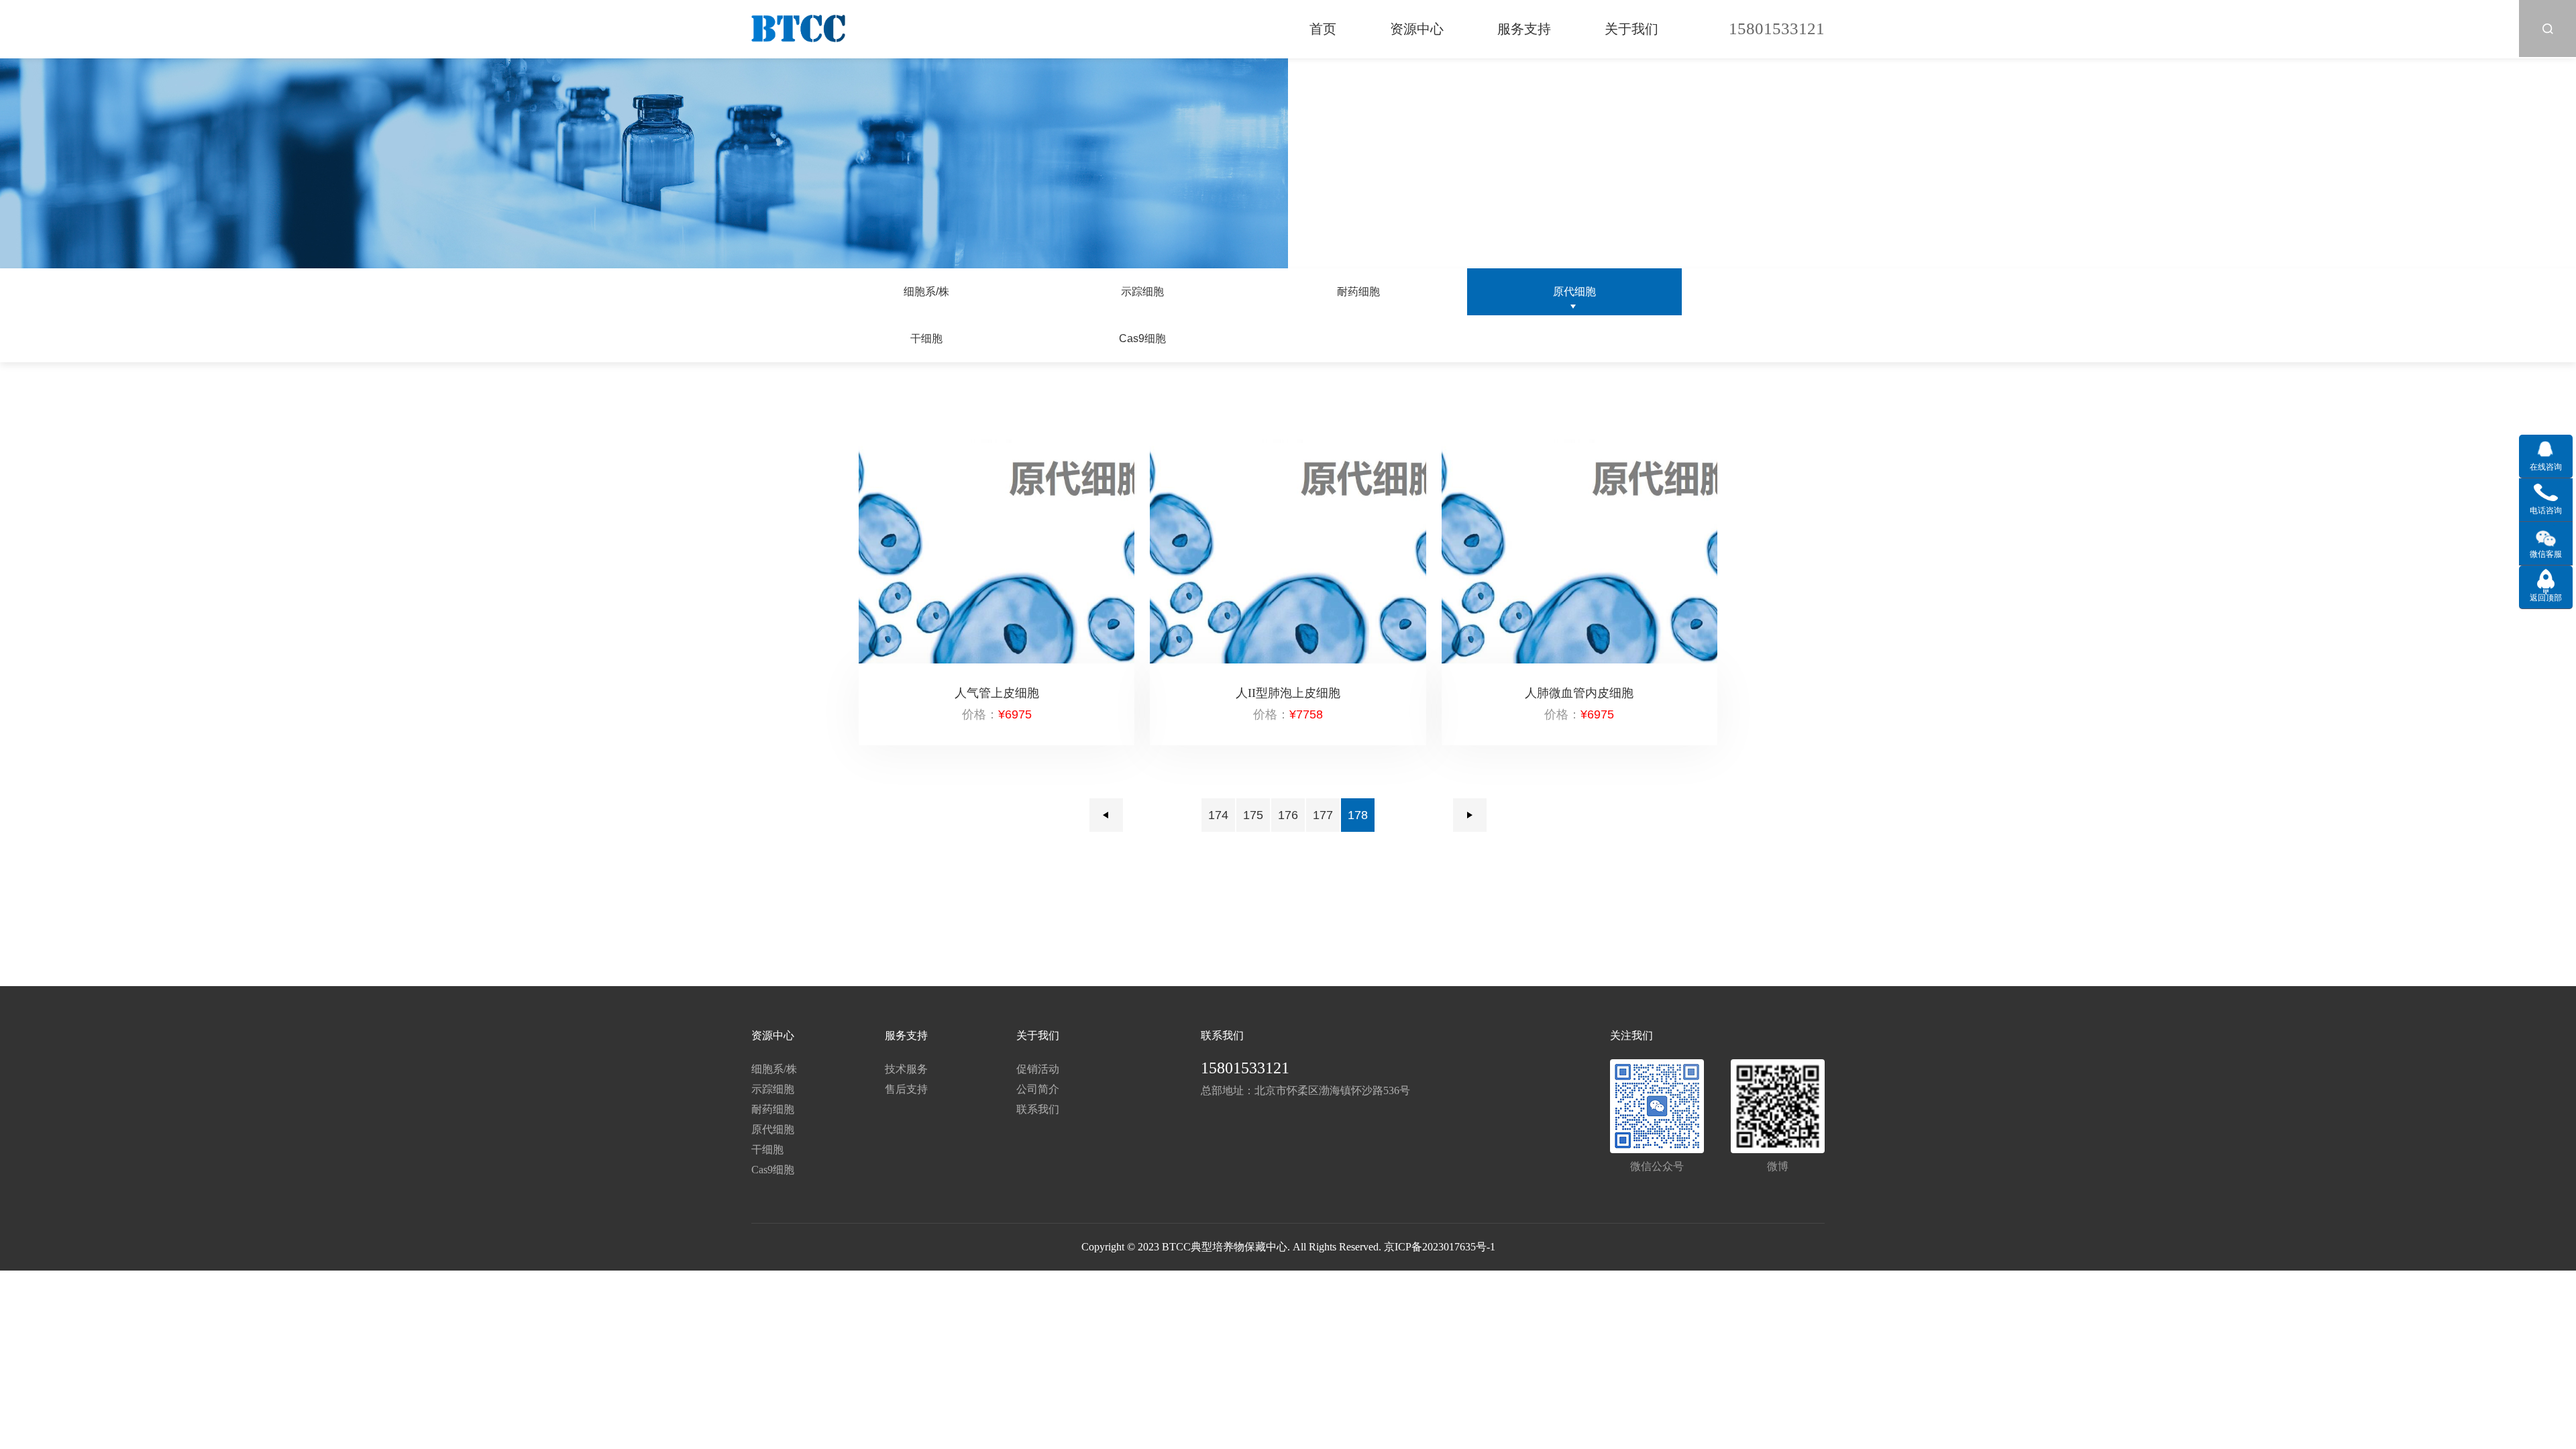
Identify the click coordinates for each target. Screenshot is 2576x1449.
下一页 (1470, 815)
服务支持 (1524, 29)
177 (1323, 815)
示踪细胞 (1142, 291)
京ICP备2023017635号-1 (1440, 1247)
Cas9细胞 (1142, 338)
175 (1253, 815)
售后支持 (906, 1089)
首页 (1323, 29)
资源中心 (1417, 29)
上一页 (1106, 815)
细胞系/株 (926, 291)
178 (1358, 815)
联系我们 (1038, 1109)
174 (1218, 815)
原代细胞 (1574, 291)
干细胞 (926, 338)
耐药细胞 (1358, 291)
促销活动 (1038, 1069)
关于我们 (1631, 29)
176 (1288, 815)
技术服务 (906, 1069)
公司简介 (1038, 1089)
